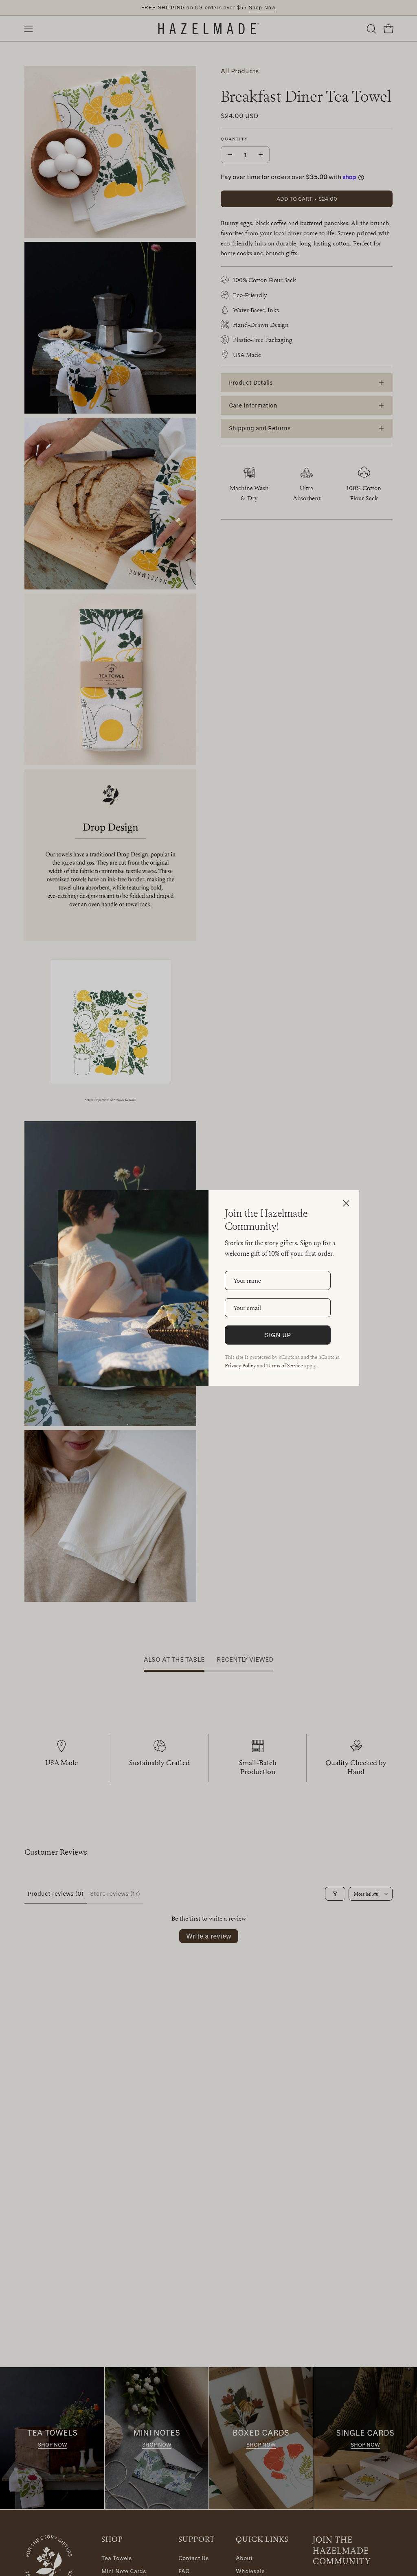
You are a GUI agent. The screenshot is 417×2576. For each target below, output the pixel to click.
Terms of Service (285, 1365)
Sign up (278, 1335)
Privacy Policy (240, 1365)
